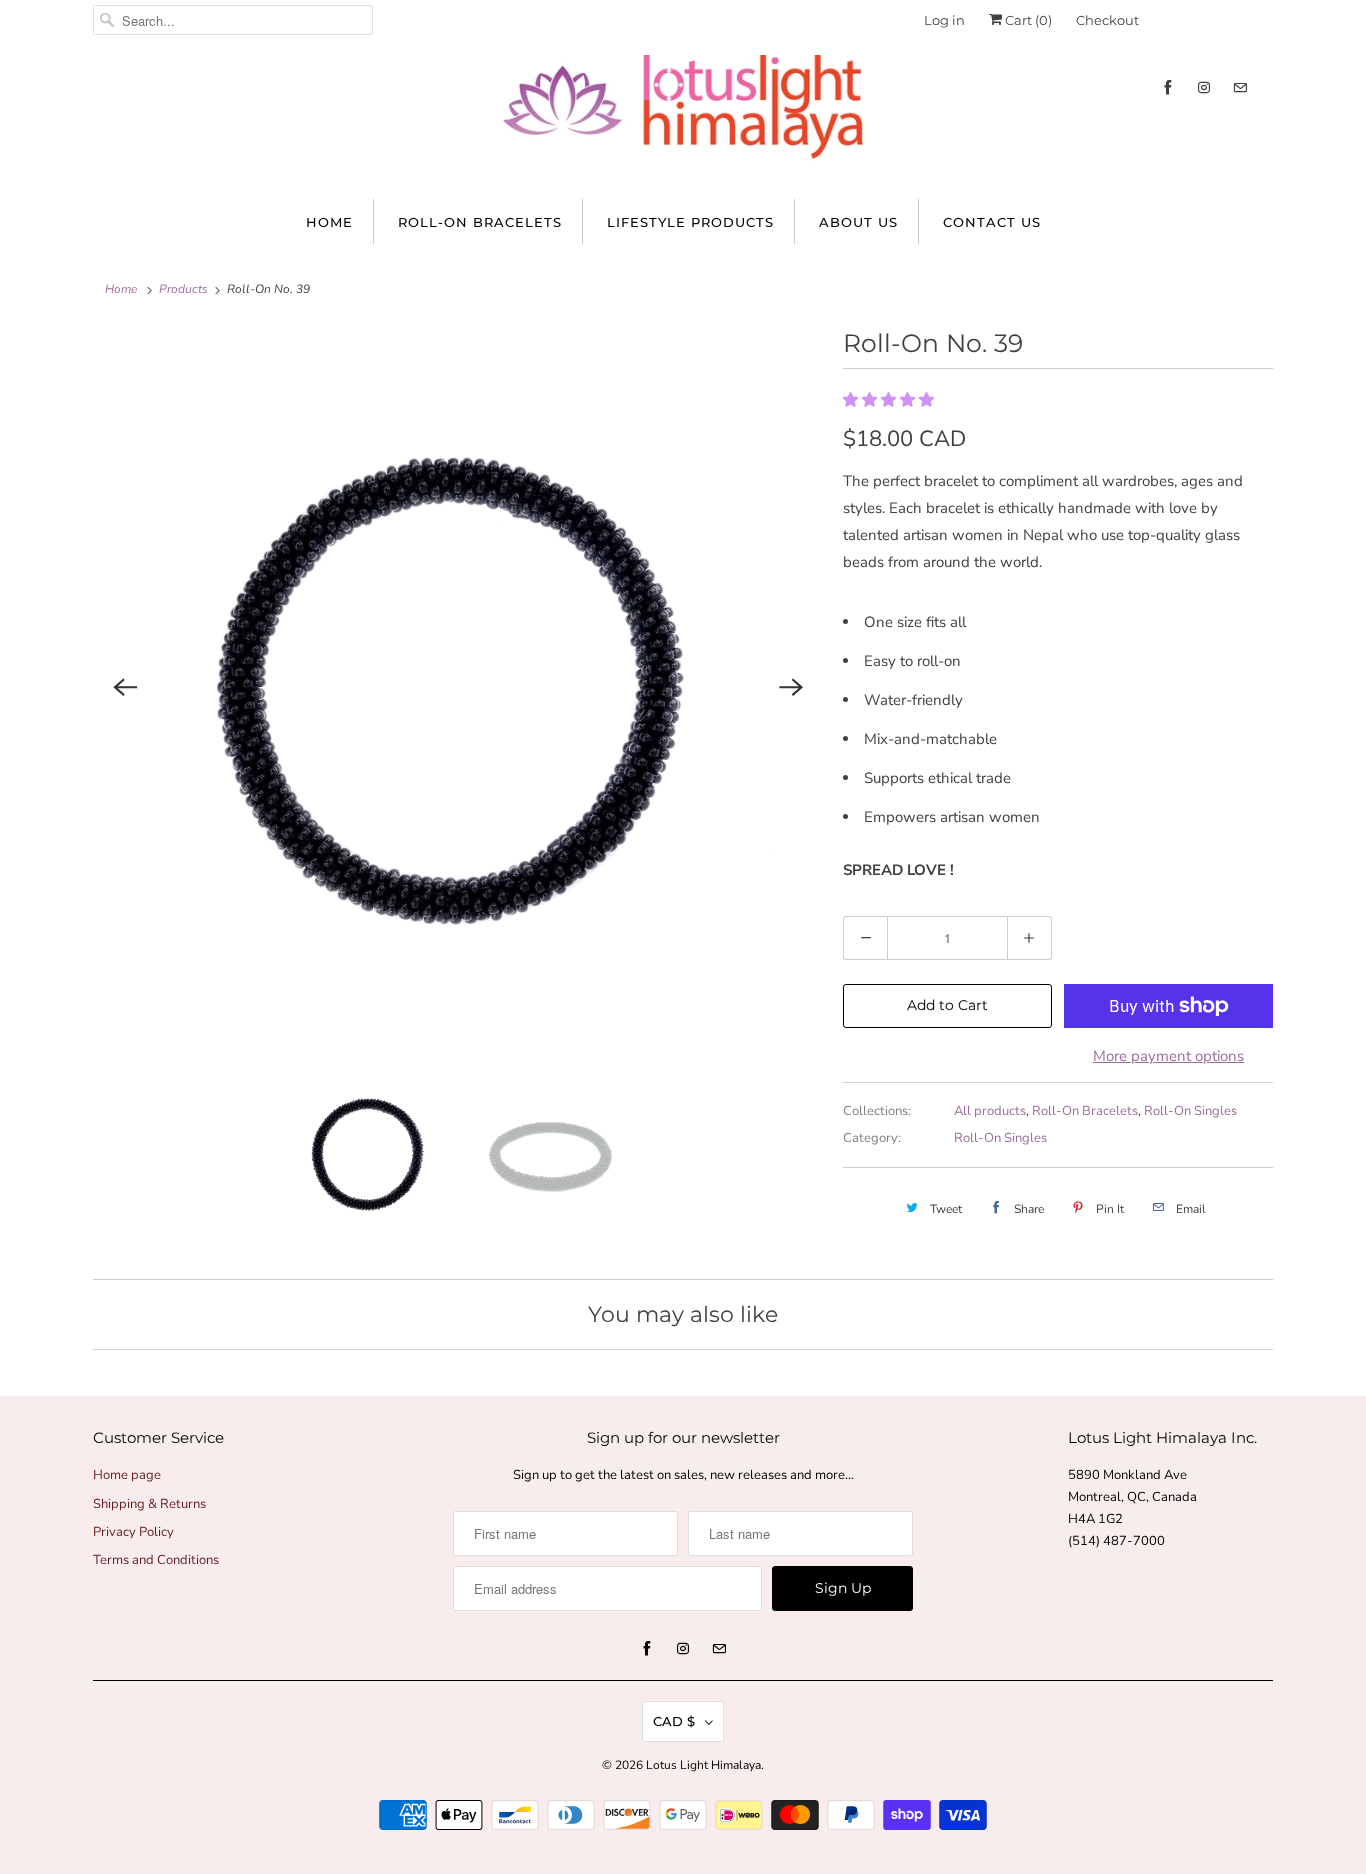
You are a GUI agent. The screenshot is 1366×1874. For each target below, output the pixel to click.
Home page (127, 1475)
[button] (890, 400)
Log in (944, 20)
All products (990, 1111)
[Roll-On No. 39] (458, 687)
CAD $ (674, 1721)
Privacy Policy (133, 1532)
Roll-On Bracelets (480, 222)
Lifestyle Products (690, 222)
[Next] (791, 687)
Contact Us (992, 222)
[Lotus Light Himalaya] (683, 117)
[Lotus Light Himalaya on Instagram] (1204, 87)
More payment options (1168, 1056)
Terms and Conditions (156, 1560)
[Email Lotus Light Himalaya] (1240, 87)
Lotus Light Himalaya (703, 1765)
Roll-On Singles (1190, 1111)
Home (329, 222)
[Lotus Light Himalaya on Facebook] (1168, 87)
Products (183, 289)
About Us (858, 222)
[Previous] (125, 687)
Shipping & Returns (149, 1504)
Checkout (1107, 20)
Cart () (1027, 20)
